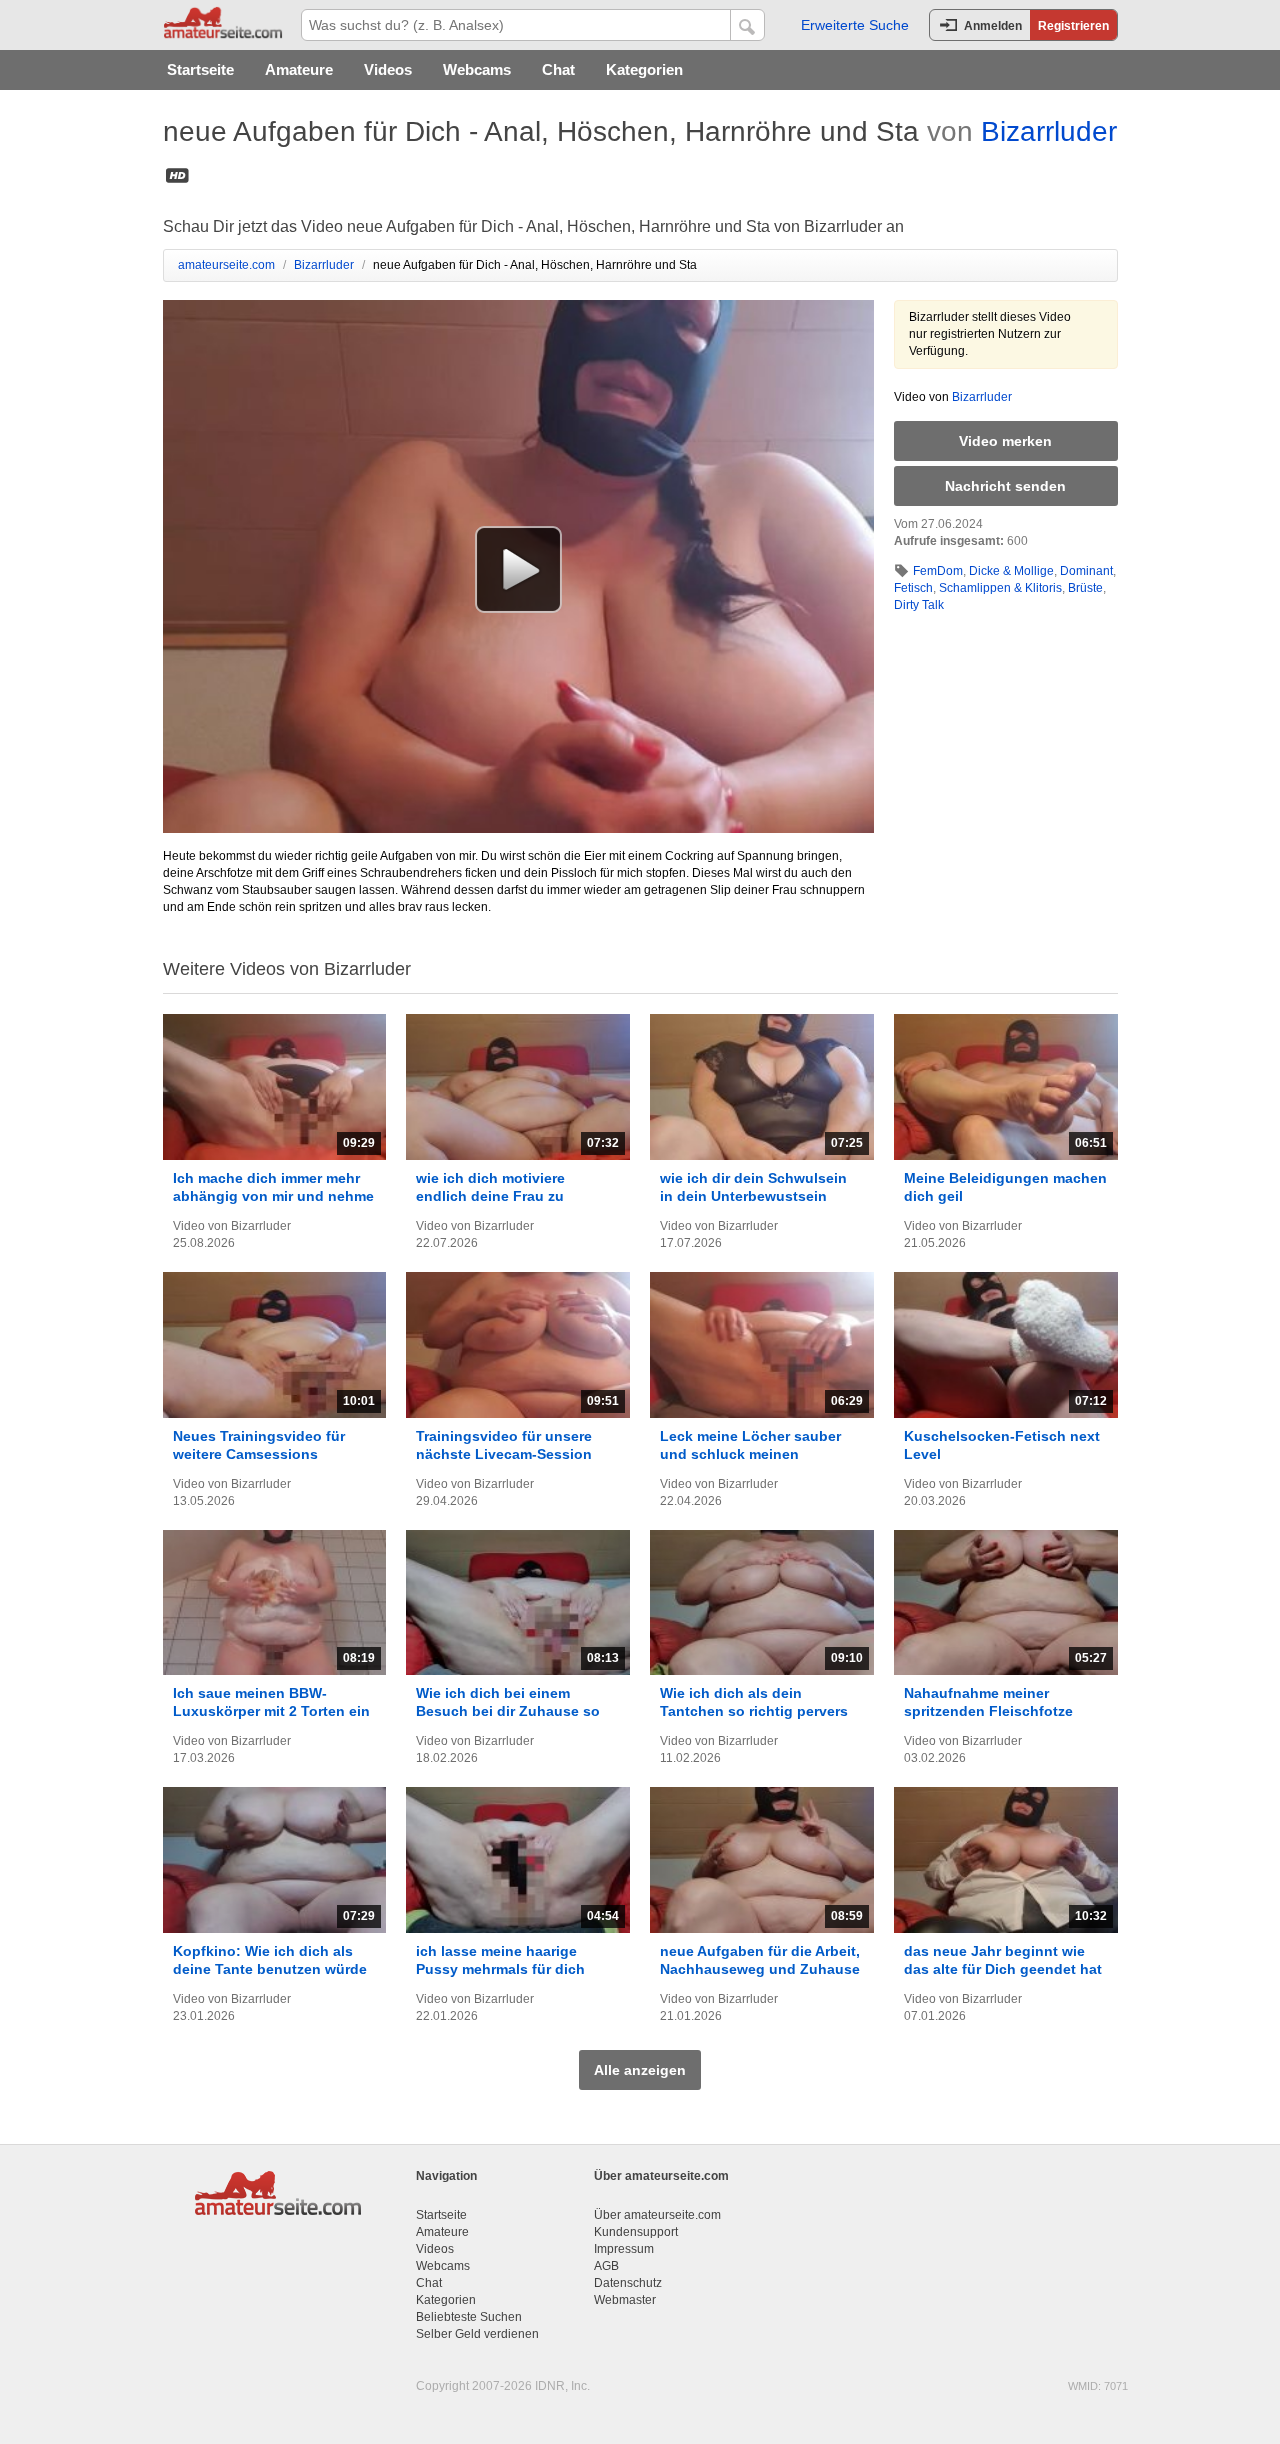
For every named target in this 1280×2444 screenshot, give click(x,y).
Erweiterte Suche (855, 25)
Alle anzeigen (640, 2070)
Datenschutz (628, 2283)
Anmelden (993, 26)
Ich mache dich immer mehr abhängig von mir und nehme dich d (273, 1196)
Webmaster (625, 2300)
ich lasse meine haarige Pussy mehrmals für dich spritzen (500, 1969)
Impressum (624, 2249)
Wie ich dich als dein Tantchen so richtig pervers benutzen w (754, 1711)
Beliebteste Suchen (469, 2317)
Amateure (299, 69)
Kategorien (644, 69)
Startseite (200, 69)
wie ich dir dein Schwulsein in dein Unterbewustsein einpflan (753, 1196)
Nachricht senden (1005, 486)
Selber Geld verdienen (477, 2334)
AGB (606, 2266)
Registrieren (1073, 26)
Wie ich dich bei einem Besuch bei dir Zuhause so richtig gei (508, 1711)
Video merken (1005, 441)
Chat (558, 69)
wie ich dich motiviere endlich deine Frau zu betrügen (490, 1196)
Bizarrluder (1049, 131)
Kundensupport (636, 2232)
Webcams (477, 69)
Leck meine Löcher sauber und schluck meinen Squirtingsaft (750, 1454)
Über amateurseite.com (657, 2215)
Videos (388, 69)
